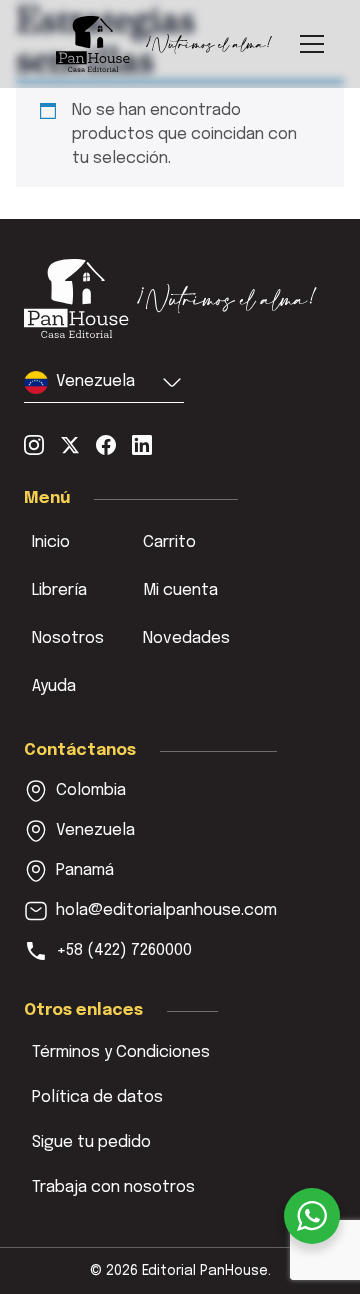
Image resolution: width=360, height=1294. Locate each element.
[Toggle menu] (312, 44)
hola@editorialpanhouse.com (166, 910)
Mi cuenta (180, 590)
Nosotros (68, 638)
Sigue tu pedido (91, 1142)
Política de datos (97, 1097)
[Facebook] (106, 445)
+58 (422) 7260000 (124, 950)
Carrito (169, 542)
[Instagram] (34, 445)
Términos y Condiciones (121, 1052)
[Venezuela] (171, 298)
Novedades (186, 638)
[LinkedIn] (142, 445)
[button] (104, 386)
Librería (59, 590)
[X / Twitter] (70, 445)
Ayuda (54, 686)
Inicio (51, 542)
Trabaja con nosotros (113, 1187)
